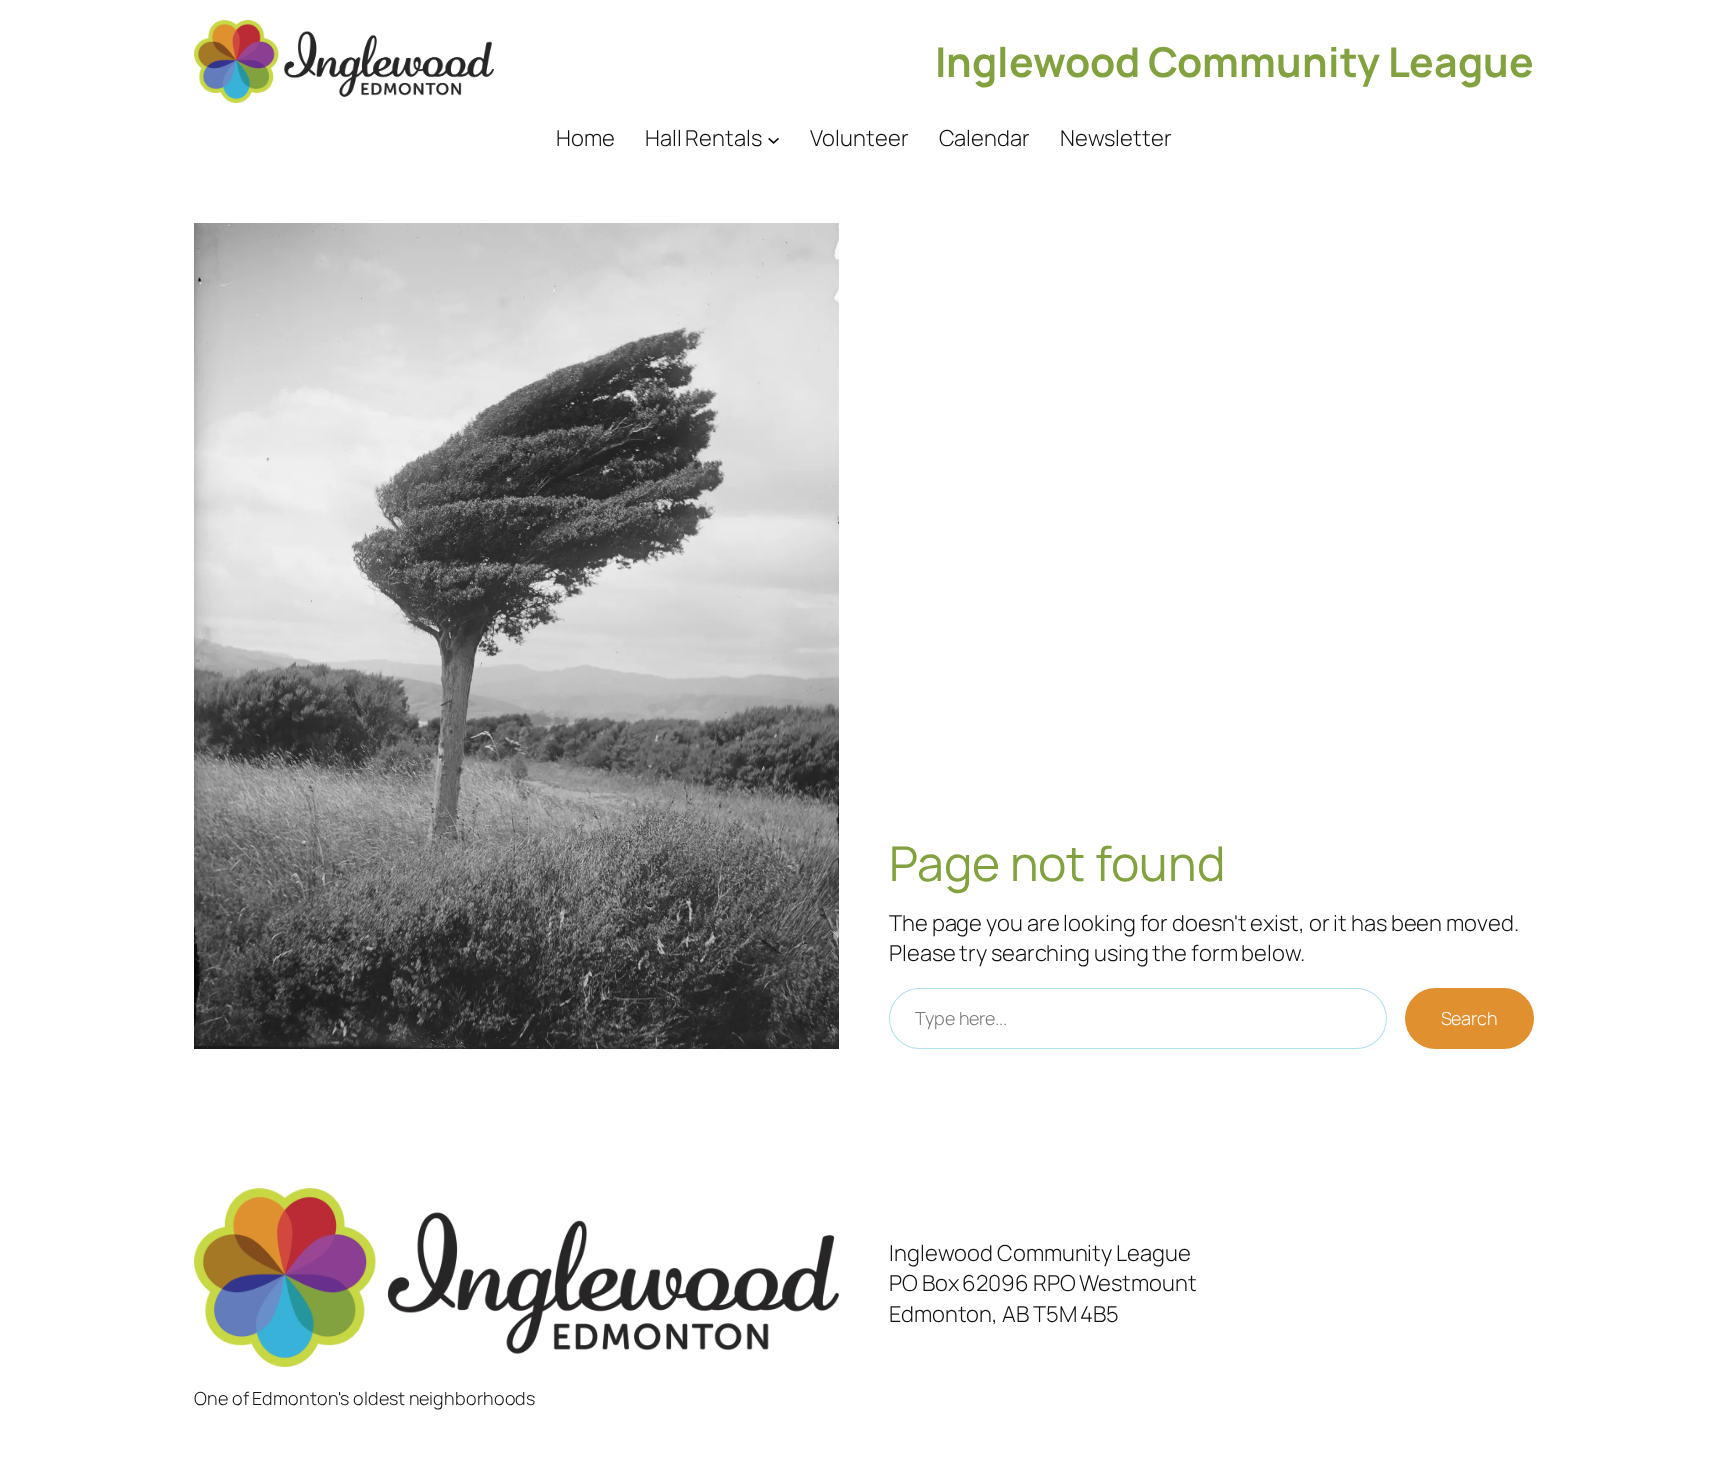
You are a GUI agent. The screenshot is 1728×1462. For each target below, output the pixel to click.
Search (1469, 1018)
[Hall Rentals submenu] (773, 138)
